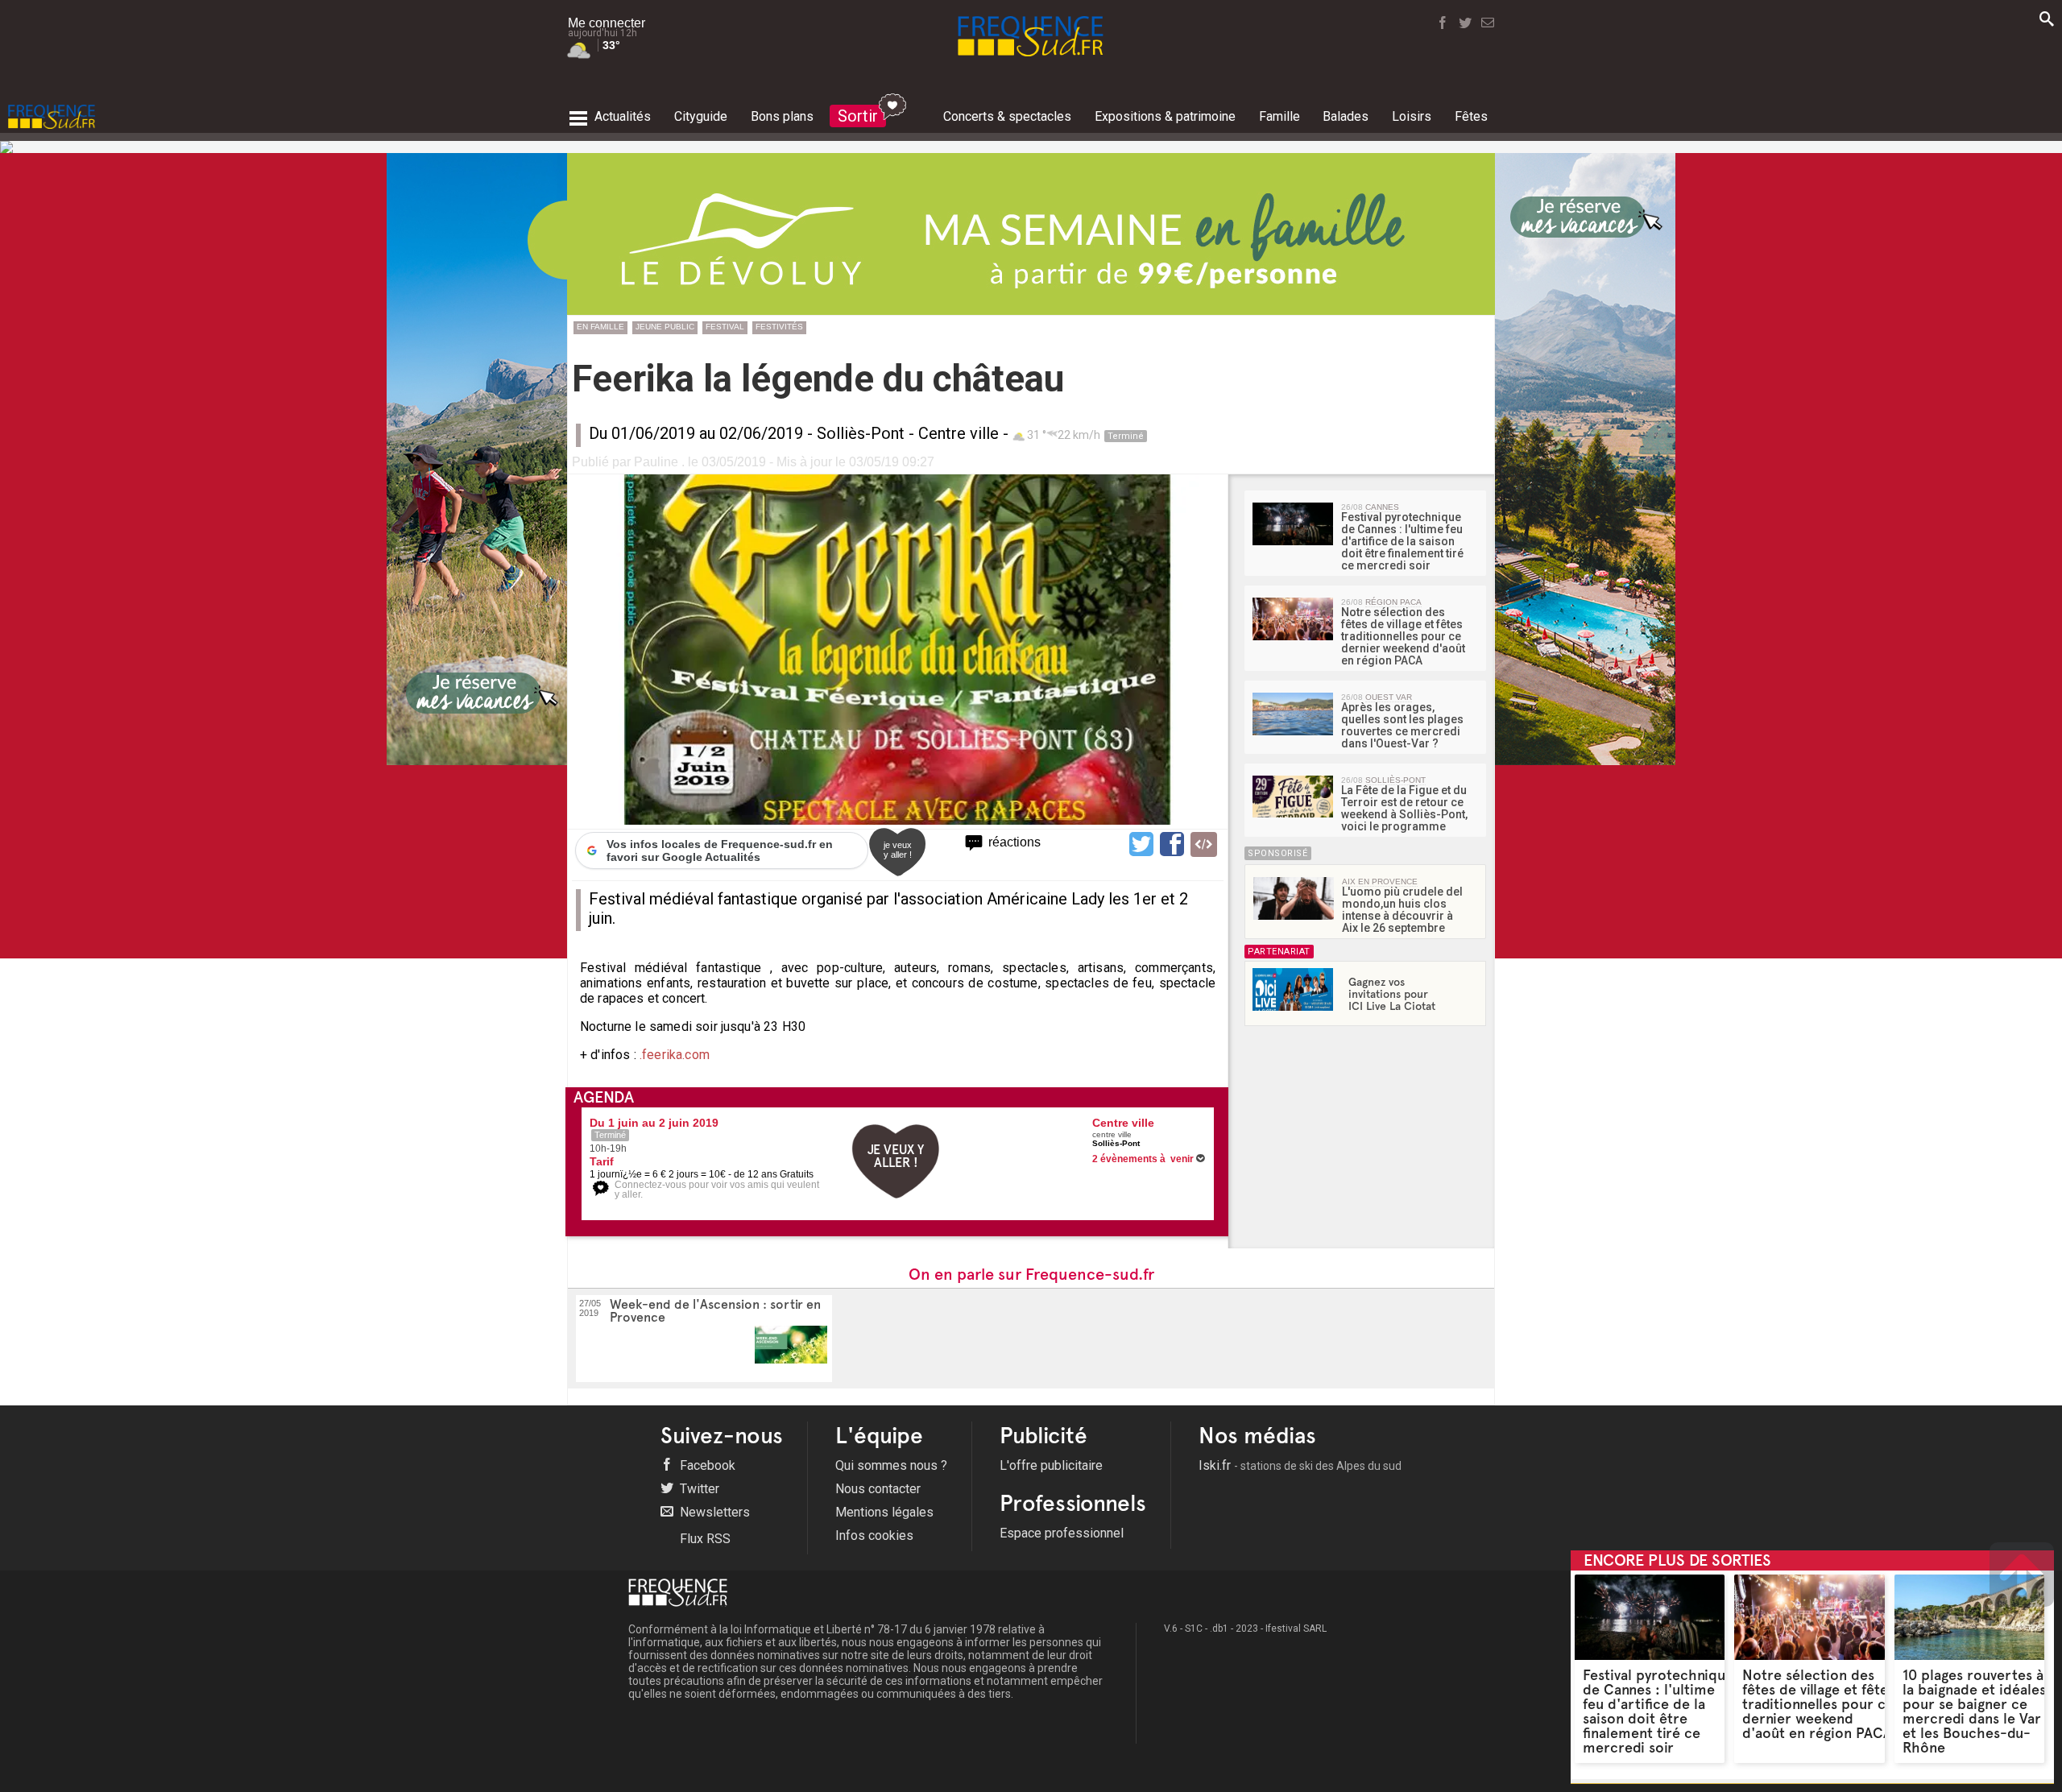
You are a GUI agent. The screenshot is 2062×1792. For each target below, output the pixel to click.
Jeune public (665, 327)
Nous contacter (878, 1489)
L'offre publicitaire (1051, 1465)
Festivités (779, 327)
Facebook (706, 1465)
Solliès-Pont (861, 433)
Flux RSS (704, 1539)
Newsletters (713, 1512)
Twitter (698, 1489)
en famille (600, 327)
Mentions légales (884, 1512)
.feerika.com (673, 1055)
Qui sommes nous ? (891, 1465)
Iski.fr (1300, 1465)
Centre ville (959, 433)
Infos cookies (874, 1535)
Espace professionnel (1062, 1533)
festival (725, 327)
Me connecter (607, 23)
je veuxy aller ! (898, 850)
